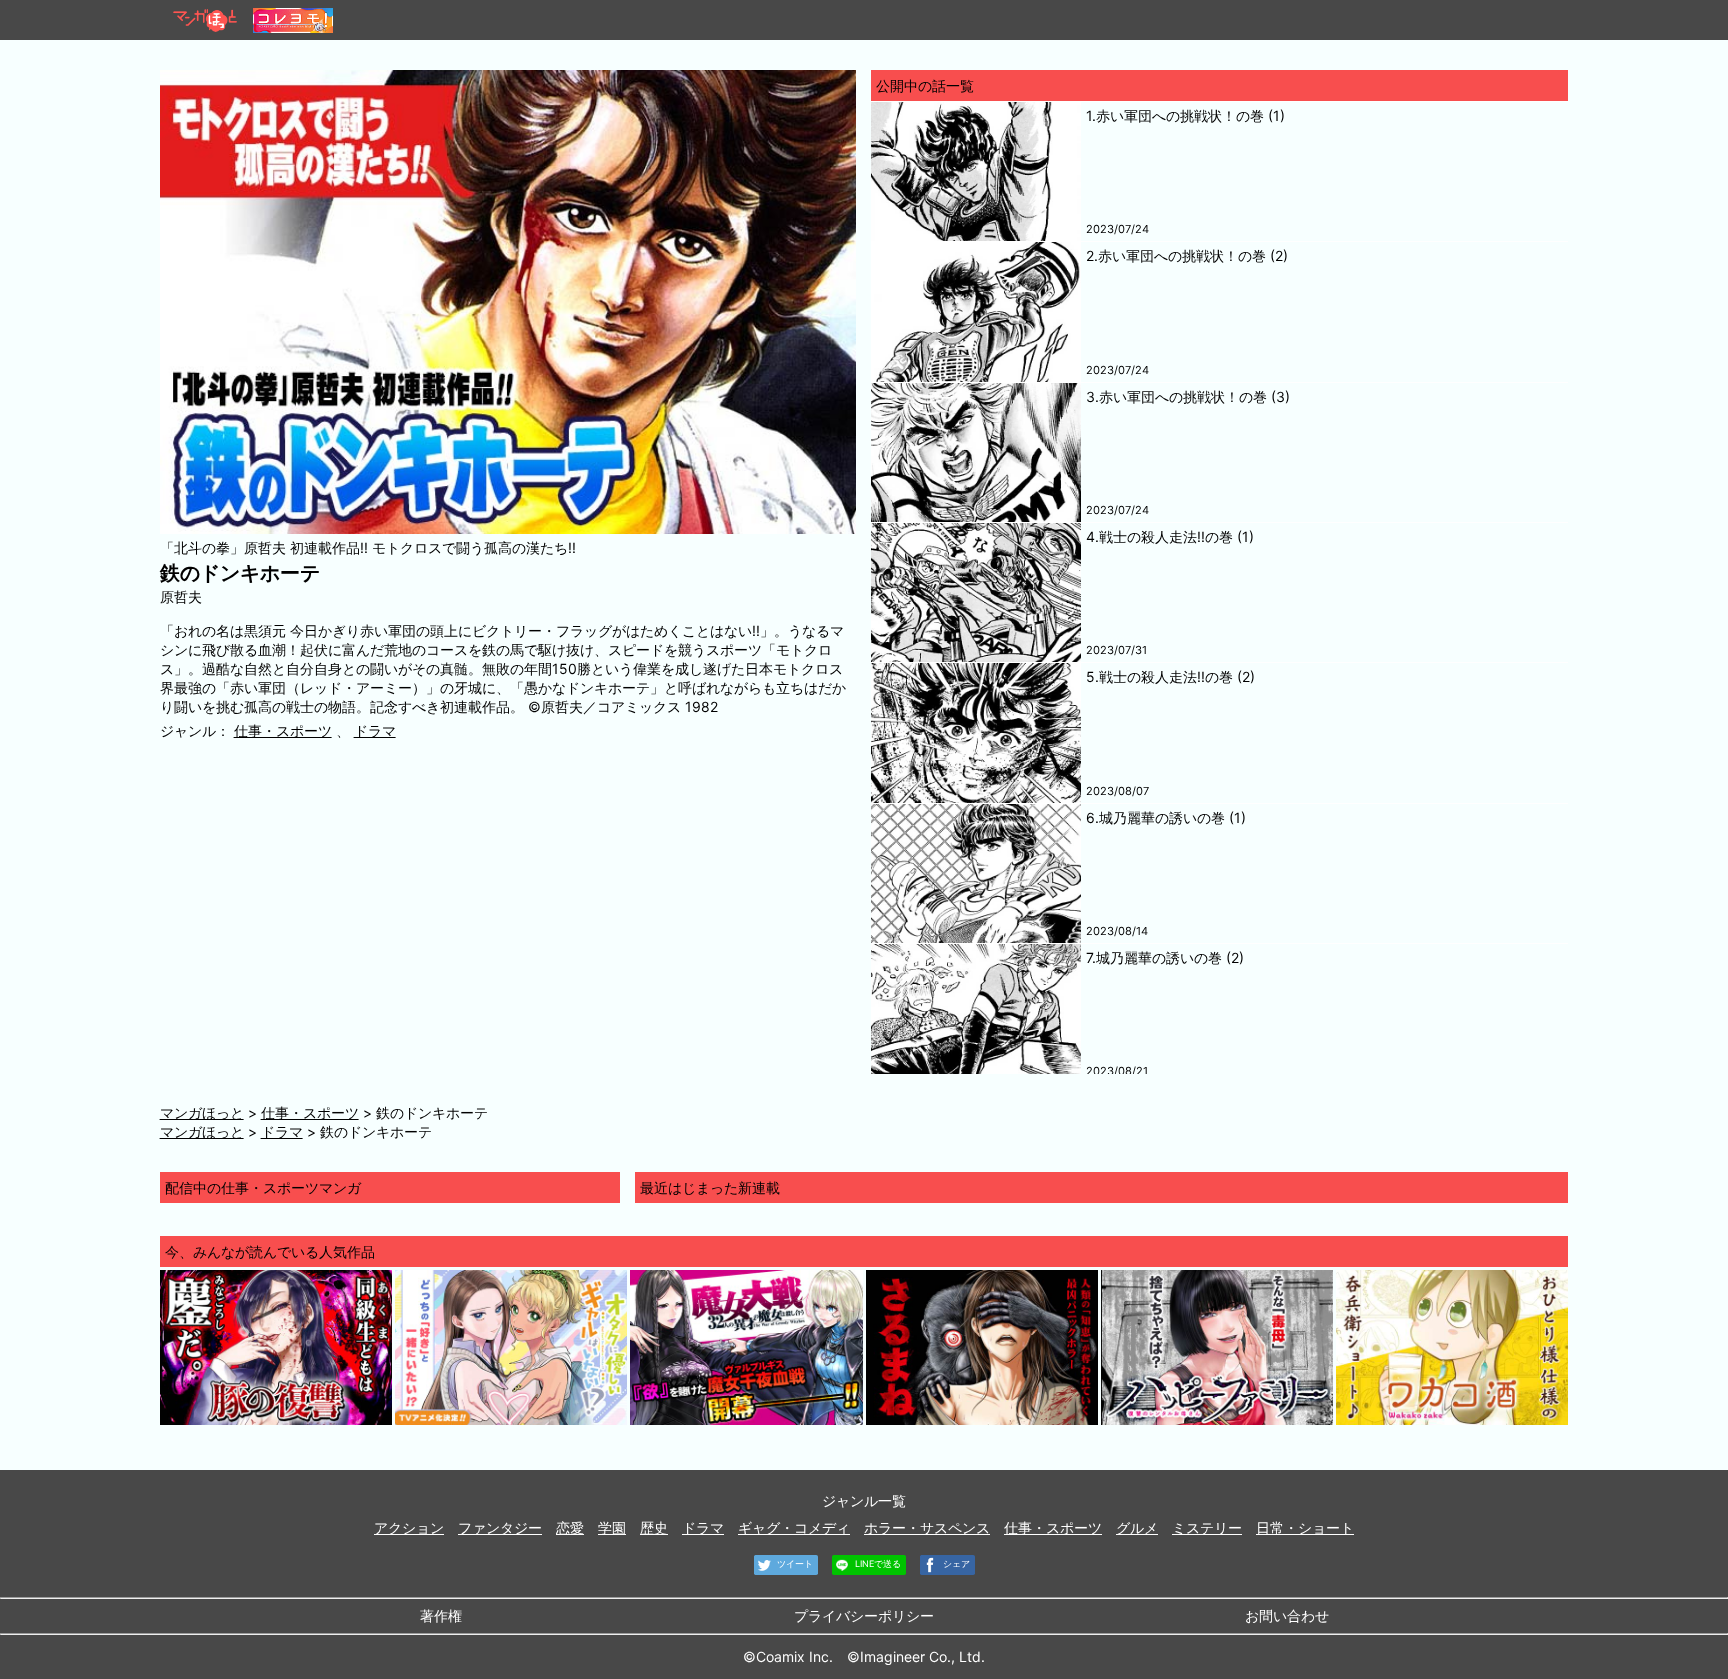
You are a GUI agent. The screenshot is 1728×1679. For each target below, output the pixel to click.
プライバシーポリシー (864, 1615)
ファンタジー (500, 1527)
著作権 (441, 1615)
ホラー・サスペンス (927, 1527)
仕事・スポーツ (283, 730)
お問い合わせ (1287, 1615)
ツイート (793, 1563)
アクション (409, 1527)
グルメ (1137, 1527)
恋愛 (570, 1527)
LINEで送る (876, 1563)
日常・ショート (1305, 1527)
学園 (612, 1527)
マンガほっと (202, 1112)
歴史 (654, 1527)
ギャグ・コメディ (794, 1527)
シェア (955, 1563)
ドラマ (375, 730)
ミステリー (1207, 1527)
